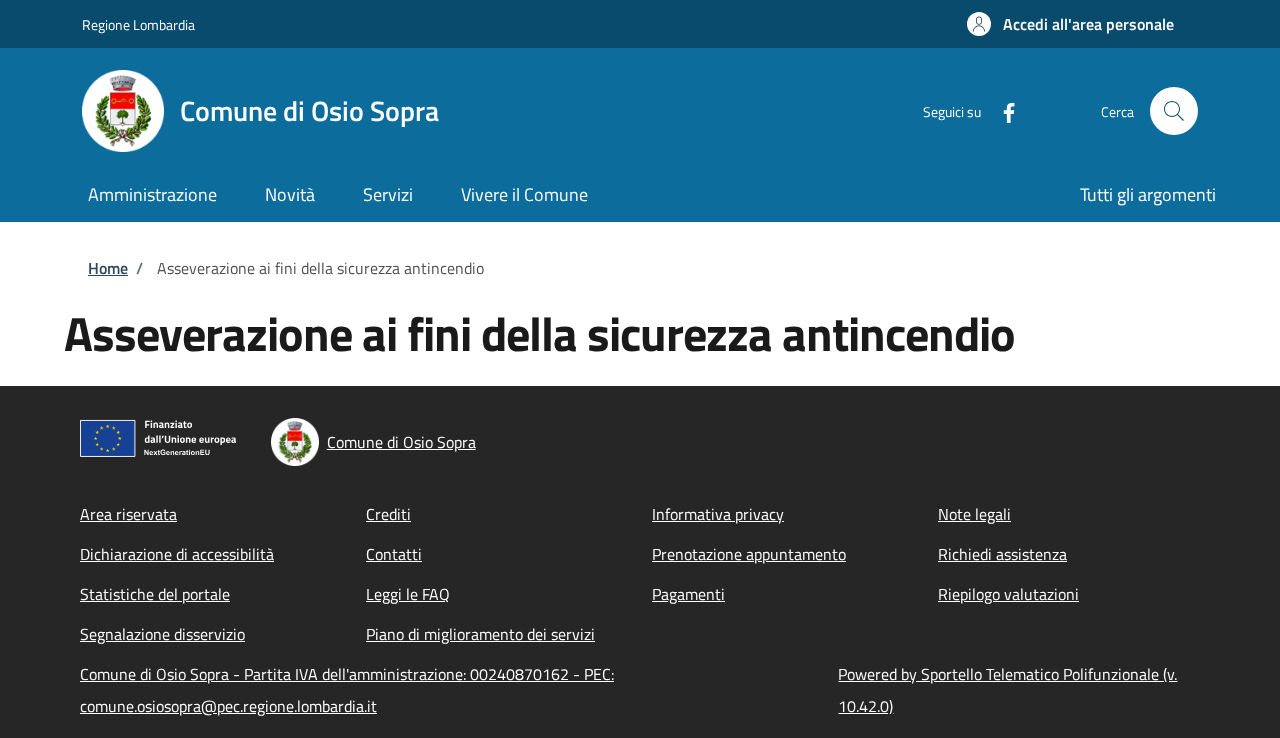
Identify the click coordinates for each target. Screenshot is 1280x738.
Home (108, 268)
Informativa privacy (718, 514)
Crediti (388, 514)
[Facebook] (1001, 110)
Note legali (974, 514)
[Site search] (1174, 111)
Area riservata (128, 514)
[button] (1070, 24)
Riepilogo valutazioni (1008, 594)
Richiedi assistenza (1002, 554)
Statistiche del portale (155, 594)
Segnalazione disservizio (162, 634)
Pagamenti (688, 594)
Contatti (394, 554)
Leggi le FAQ (408, 594)
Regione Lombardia (138, 24)
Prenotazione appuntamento (749, 554)
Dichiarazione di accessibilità (177, 554)
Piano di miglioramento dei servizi (480, 634)
